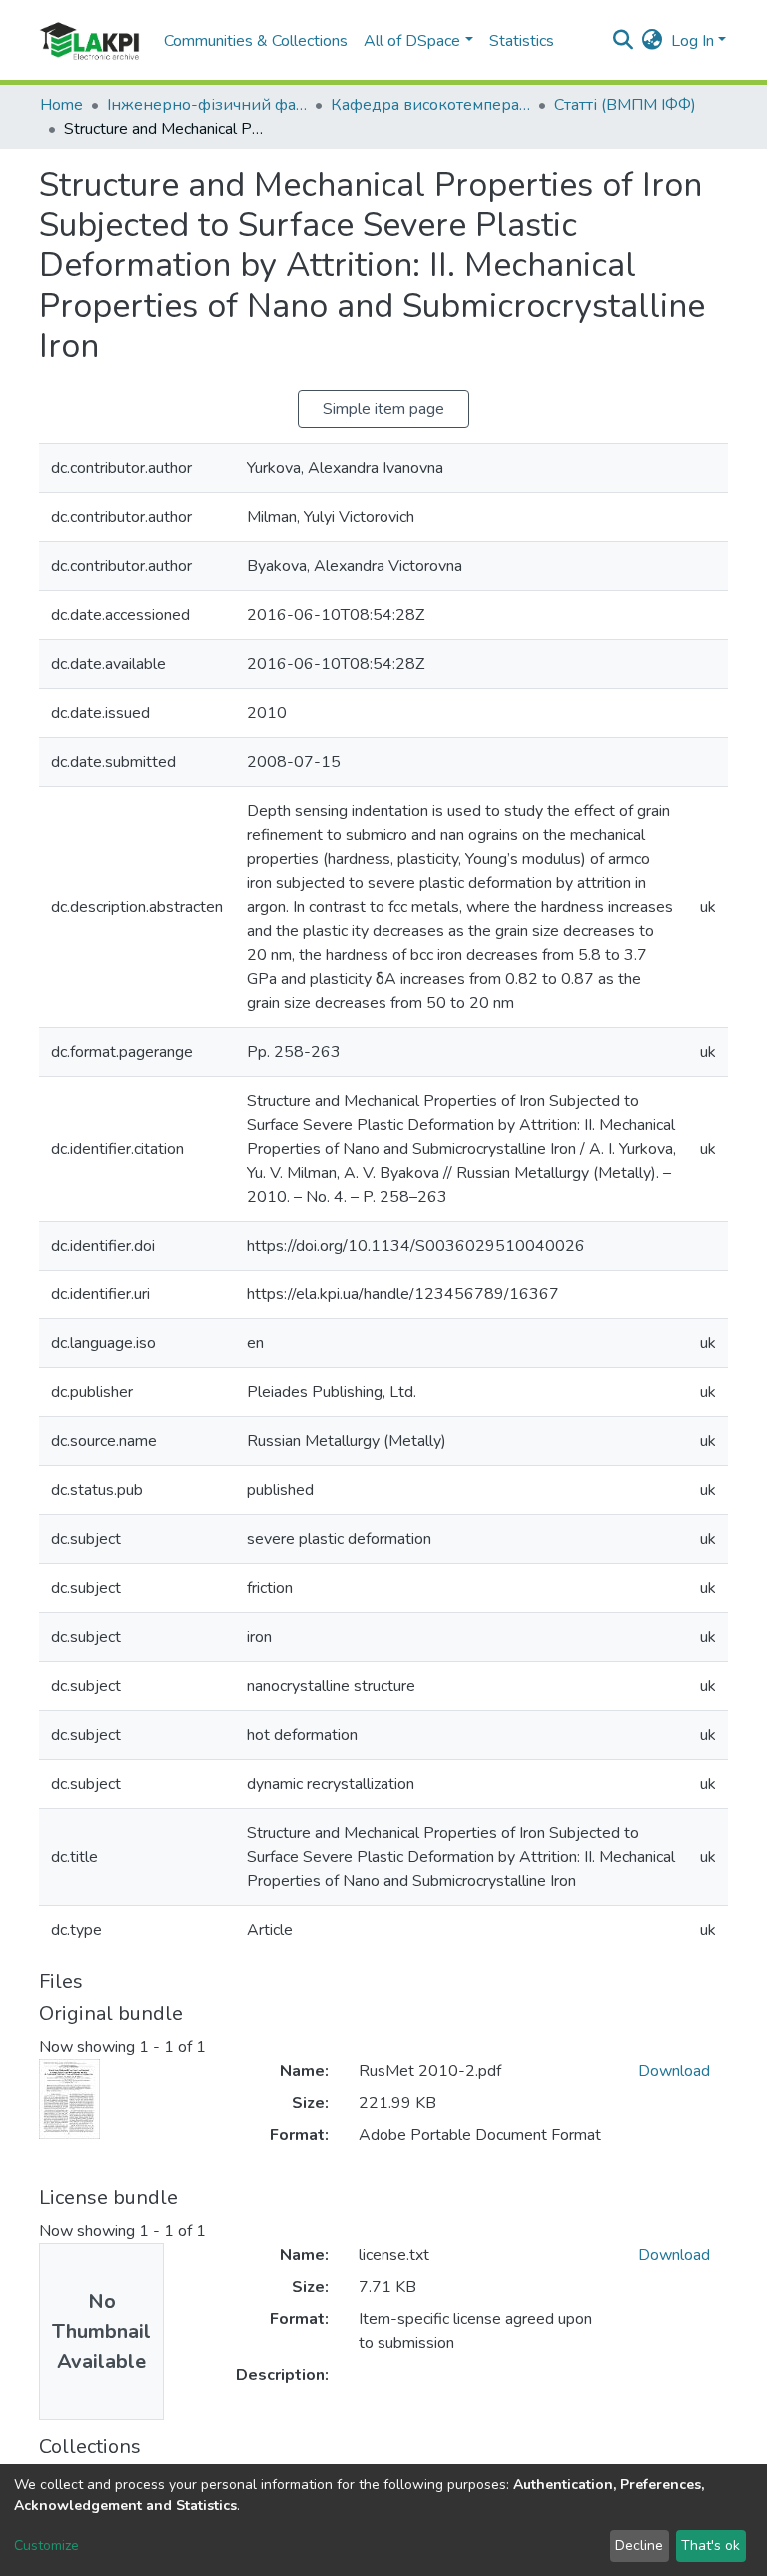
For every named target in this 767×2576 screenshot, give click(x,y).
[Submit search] (624, 41)
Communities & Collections (256, 41)
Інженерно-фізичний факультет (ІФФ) (207, 105)
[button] (653, 41)
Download (674, 2071)
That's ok (711, 2546)
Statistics (522, 41)
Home (61, 105)
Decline (639, 2546)
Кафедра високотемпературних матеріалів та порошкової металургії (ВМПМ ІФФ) (430, 105)
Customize (46, 2546)
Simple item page (383, 409)
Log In (693, 41)
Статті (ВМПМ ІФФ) (625, 105)
